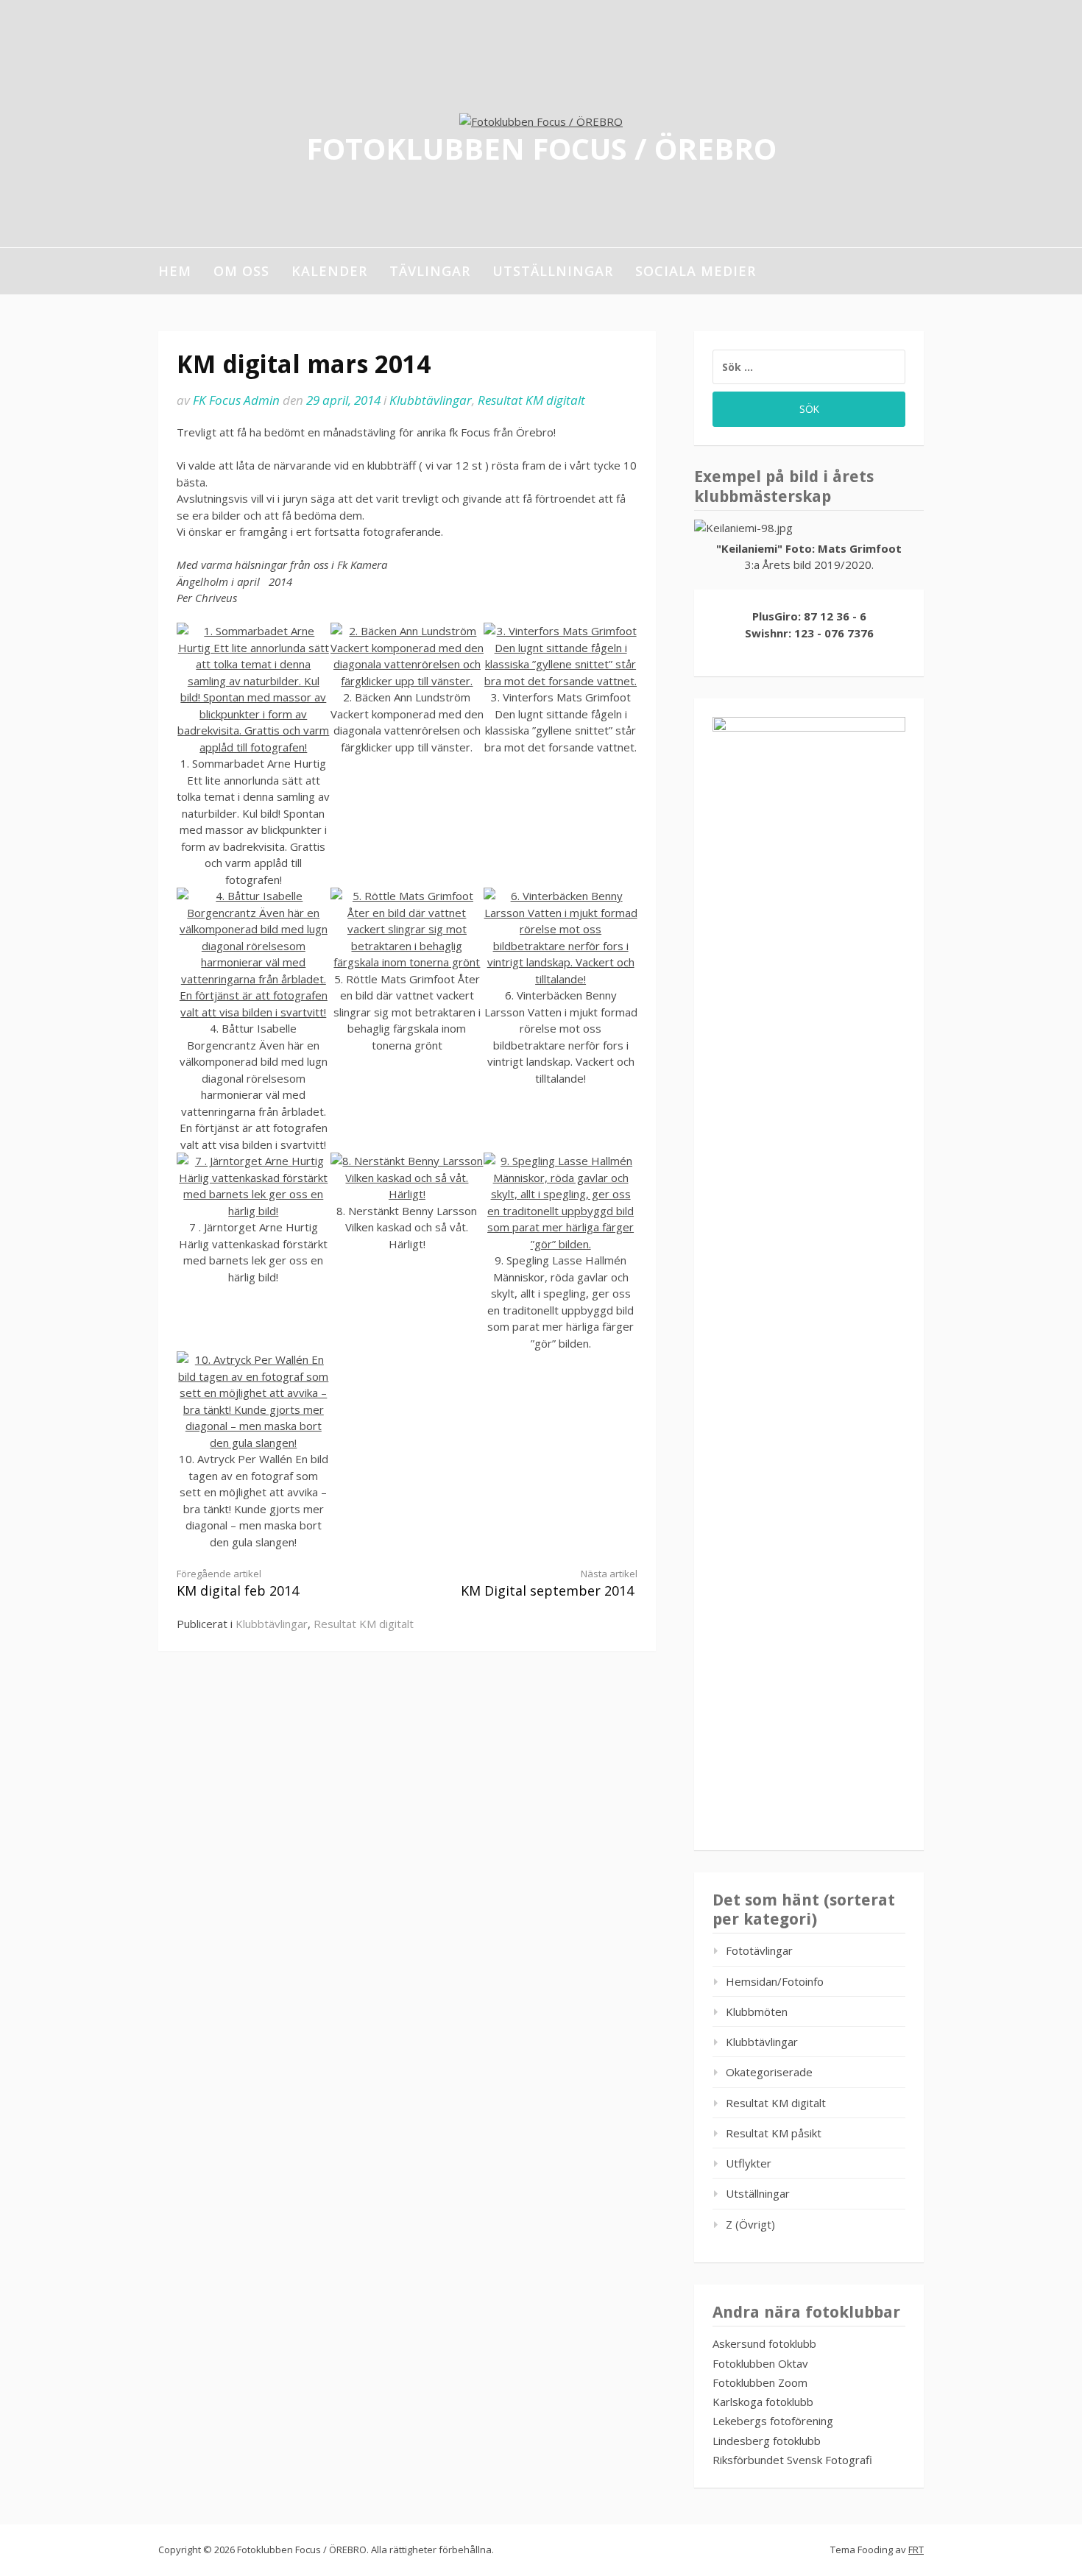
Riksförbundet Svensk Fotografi (792, 2460)
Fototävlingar (759, 1950)
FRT (916, 2550)
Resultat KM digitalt (531, 400)
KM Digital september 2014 (549, 1584)
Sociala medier (696, 271)
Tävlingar (430, 271)
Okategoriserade (769, 2072)
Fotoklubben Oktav (760, 2363)
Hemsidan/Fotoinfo (775, 1981)
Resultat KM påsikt (774, 2133)
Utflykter (749, 2163)
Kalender (329, 271)
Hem (175, 271)
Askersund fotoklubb (764, 2343)
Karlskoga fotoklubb (763, 2402)
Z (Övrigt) (750, 2224)
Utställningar (553, 271)
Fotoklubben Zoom (760, 2382)
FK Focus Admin (236, 400)
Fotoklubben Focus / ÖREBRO (541, 148)
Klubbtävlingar (431, 400)
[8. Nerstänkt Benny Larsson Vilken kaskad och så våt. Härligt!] (407, 1194)
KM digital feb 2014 (238, 1584)
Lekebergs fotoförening (773, 2421)
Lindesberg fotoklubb (767, 2441)
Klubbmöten (757, 2011)
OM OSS (241, 271)
